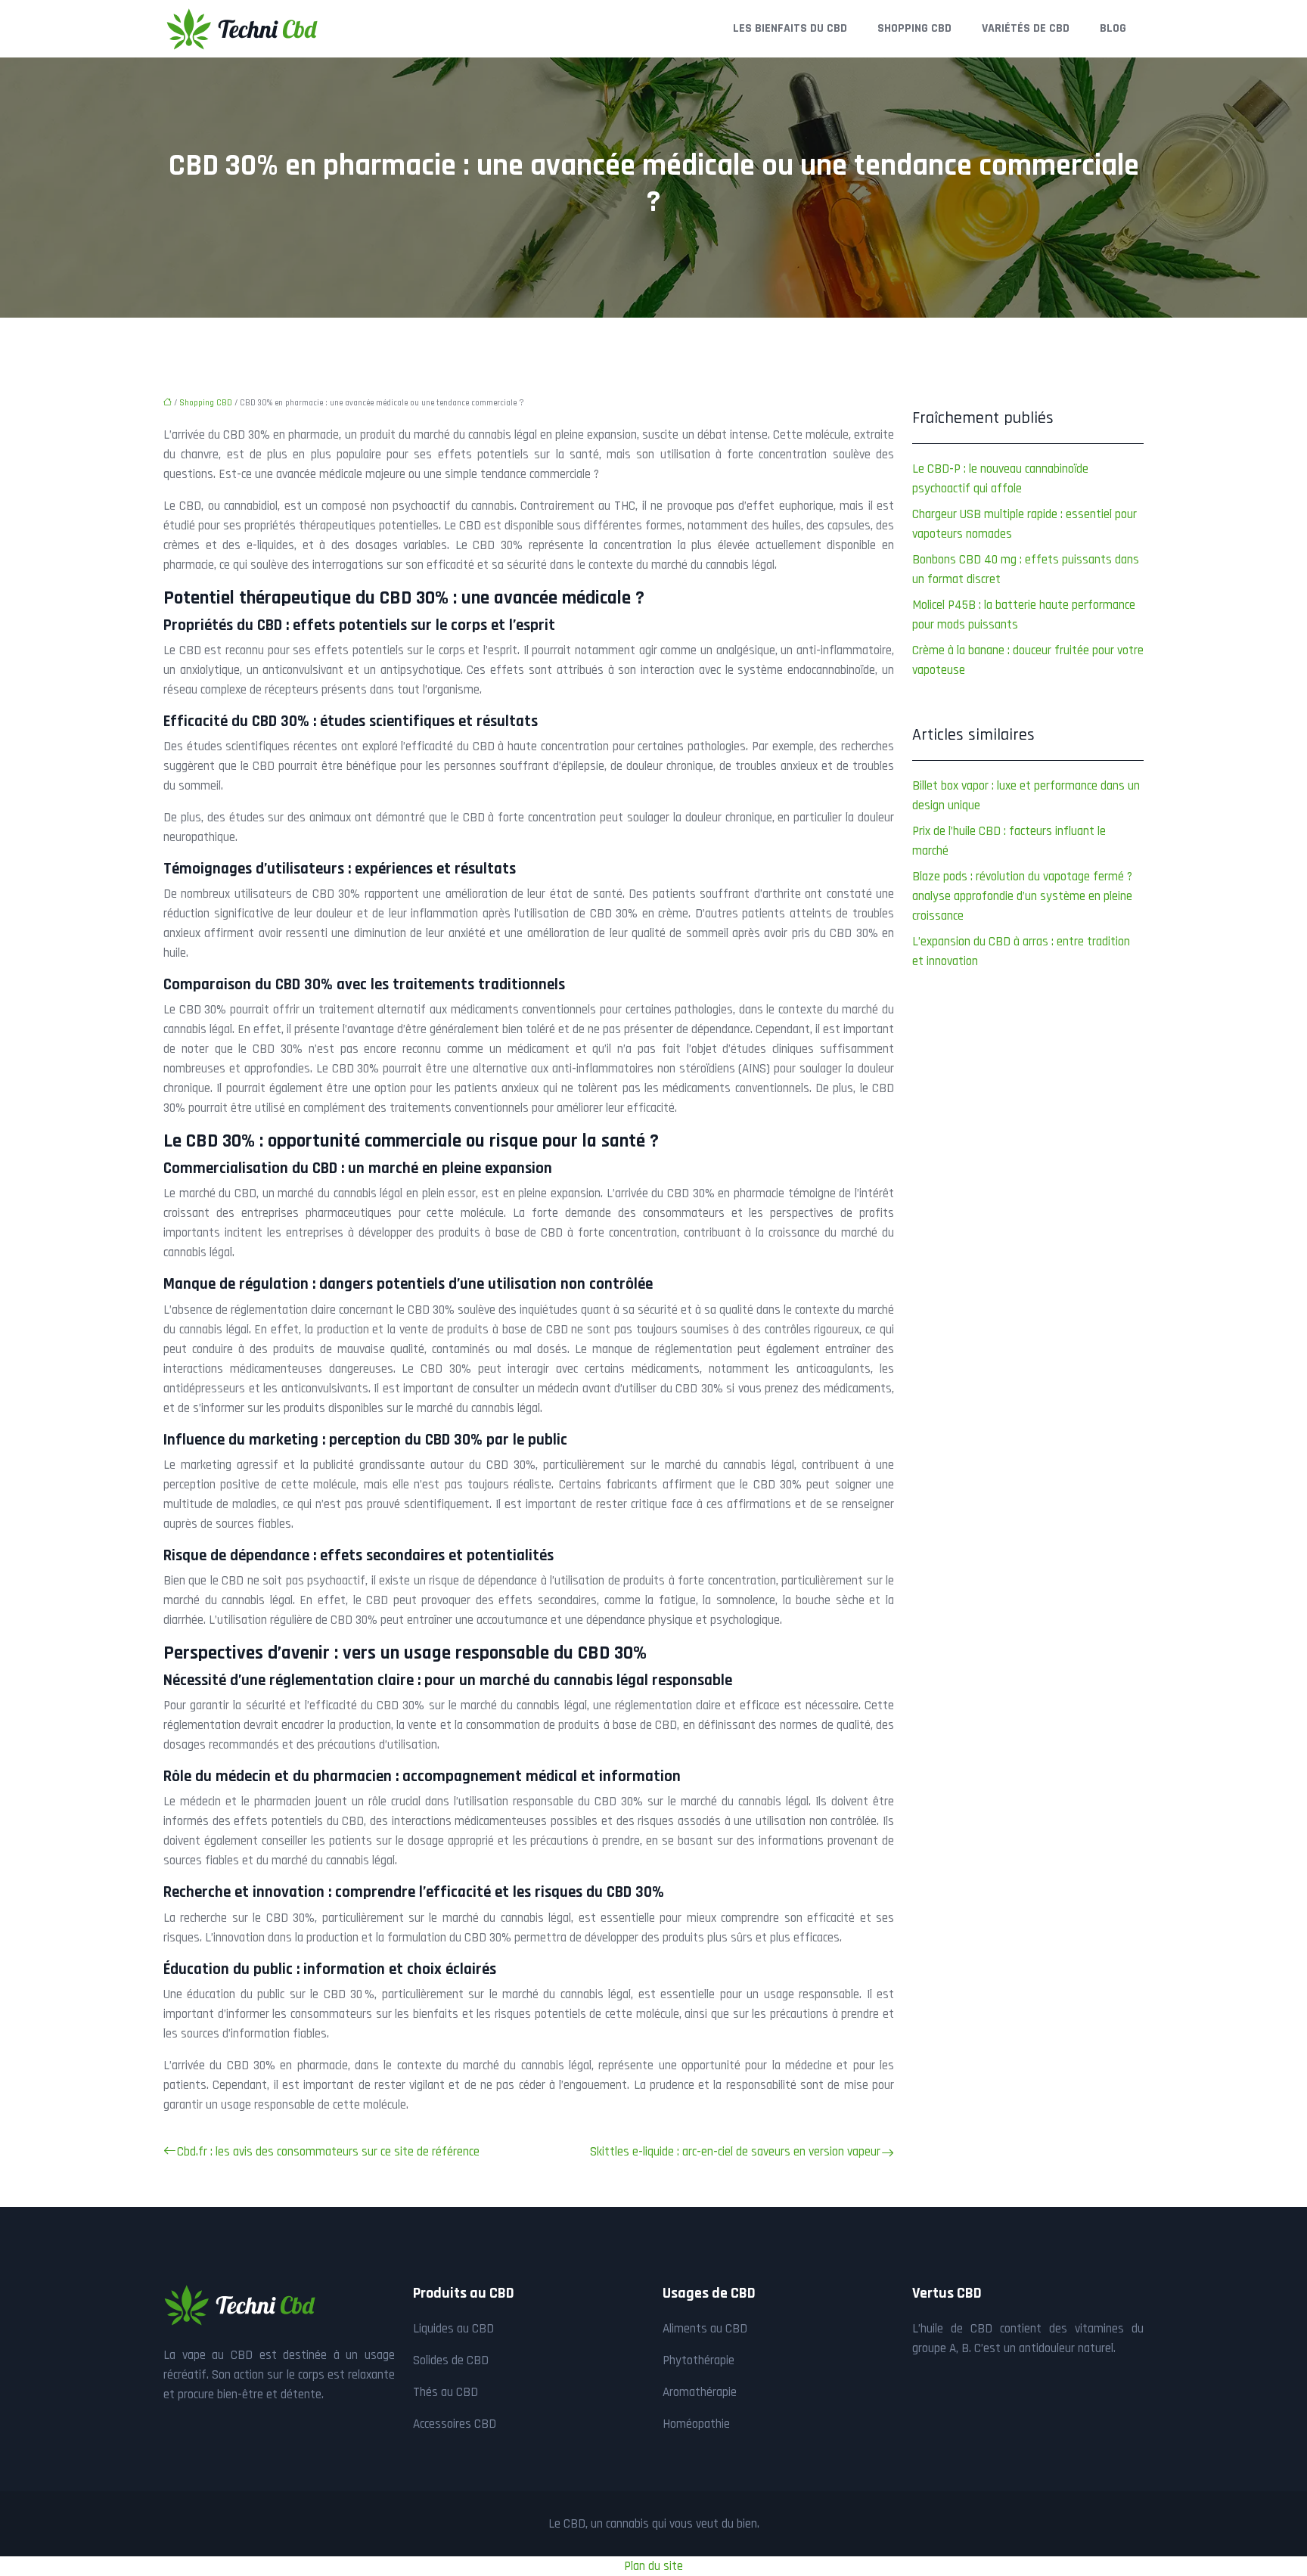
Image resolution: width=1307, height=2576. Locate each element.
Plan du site (653, 2566)
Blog (1113, 28)
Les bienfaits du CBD (790, 28)
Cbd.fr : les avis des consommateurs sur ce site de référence (328, 2152)
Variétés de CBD (1026, 28)
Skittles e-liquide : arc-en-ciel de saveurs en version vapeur (735, 2152)
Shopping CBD (914, 28)
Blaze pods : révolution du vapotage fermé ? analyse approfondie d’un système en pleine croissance (1022, 896)
